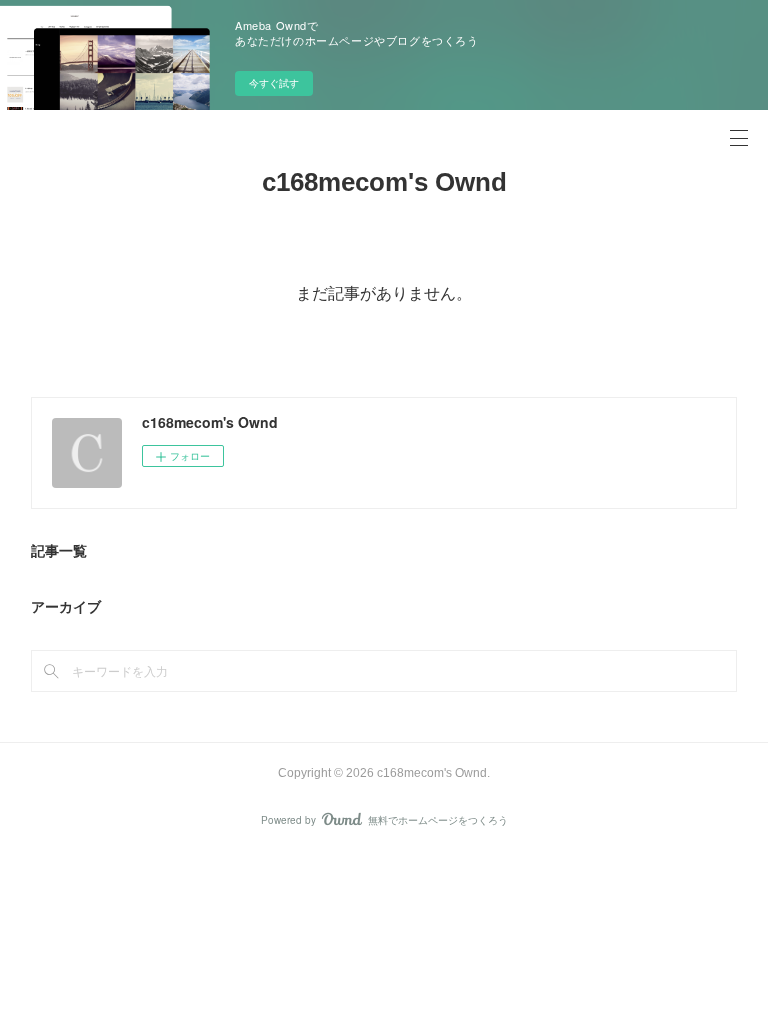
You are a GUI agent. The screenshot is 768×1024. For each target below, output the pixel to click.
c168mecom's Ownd (384, 182)
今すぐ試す (274, 83)
